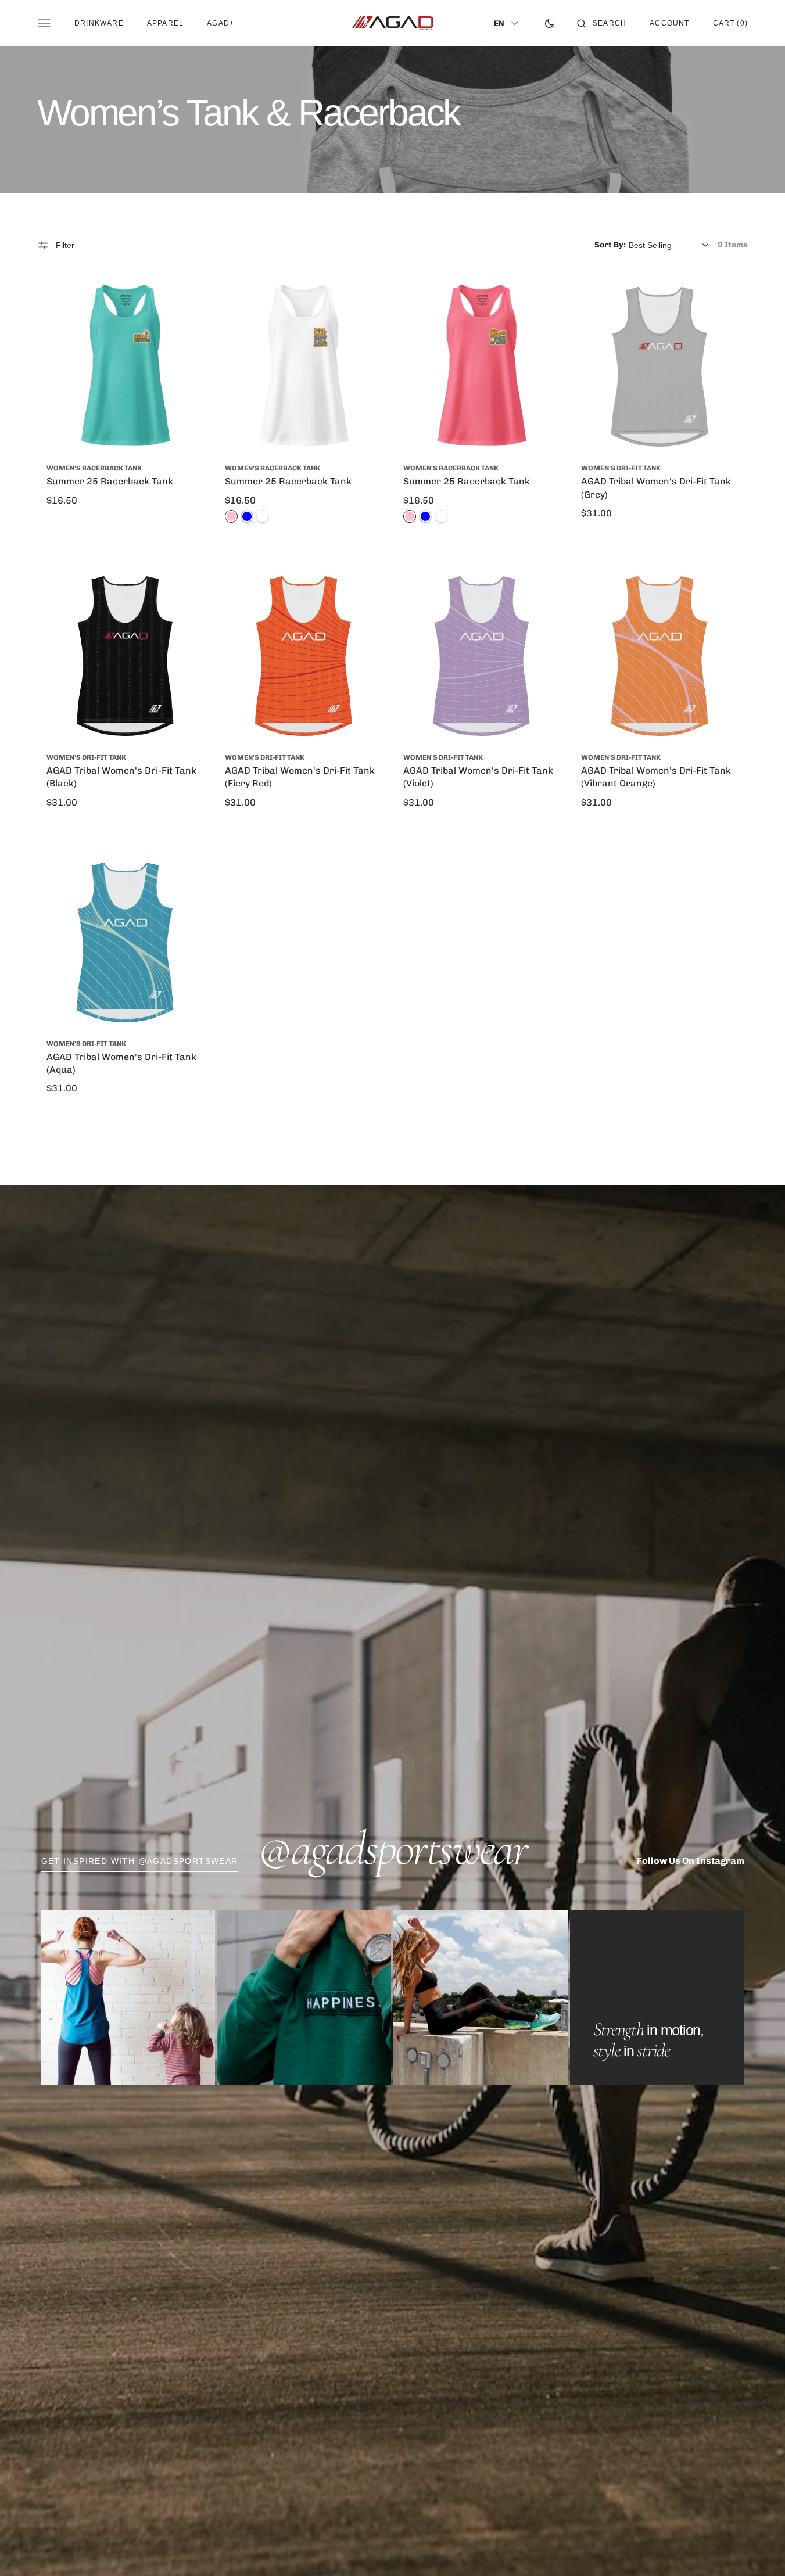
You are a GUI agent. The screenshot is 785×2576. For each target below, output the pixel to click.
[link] (125, 367)
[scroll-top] (758, 2549)
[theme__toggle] (549, 23)
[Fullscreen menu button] (44, 23)
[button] (602, 23)
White (263, 516)
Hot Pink (231, 516)
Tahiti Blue (247, 516)
